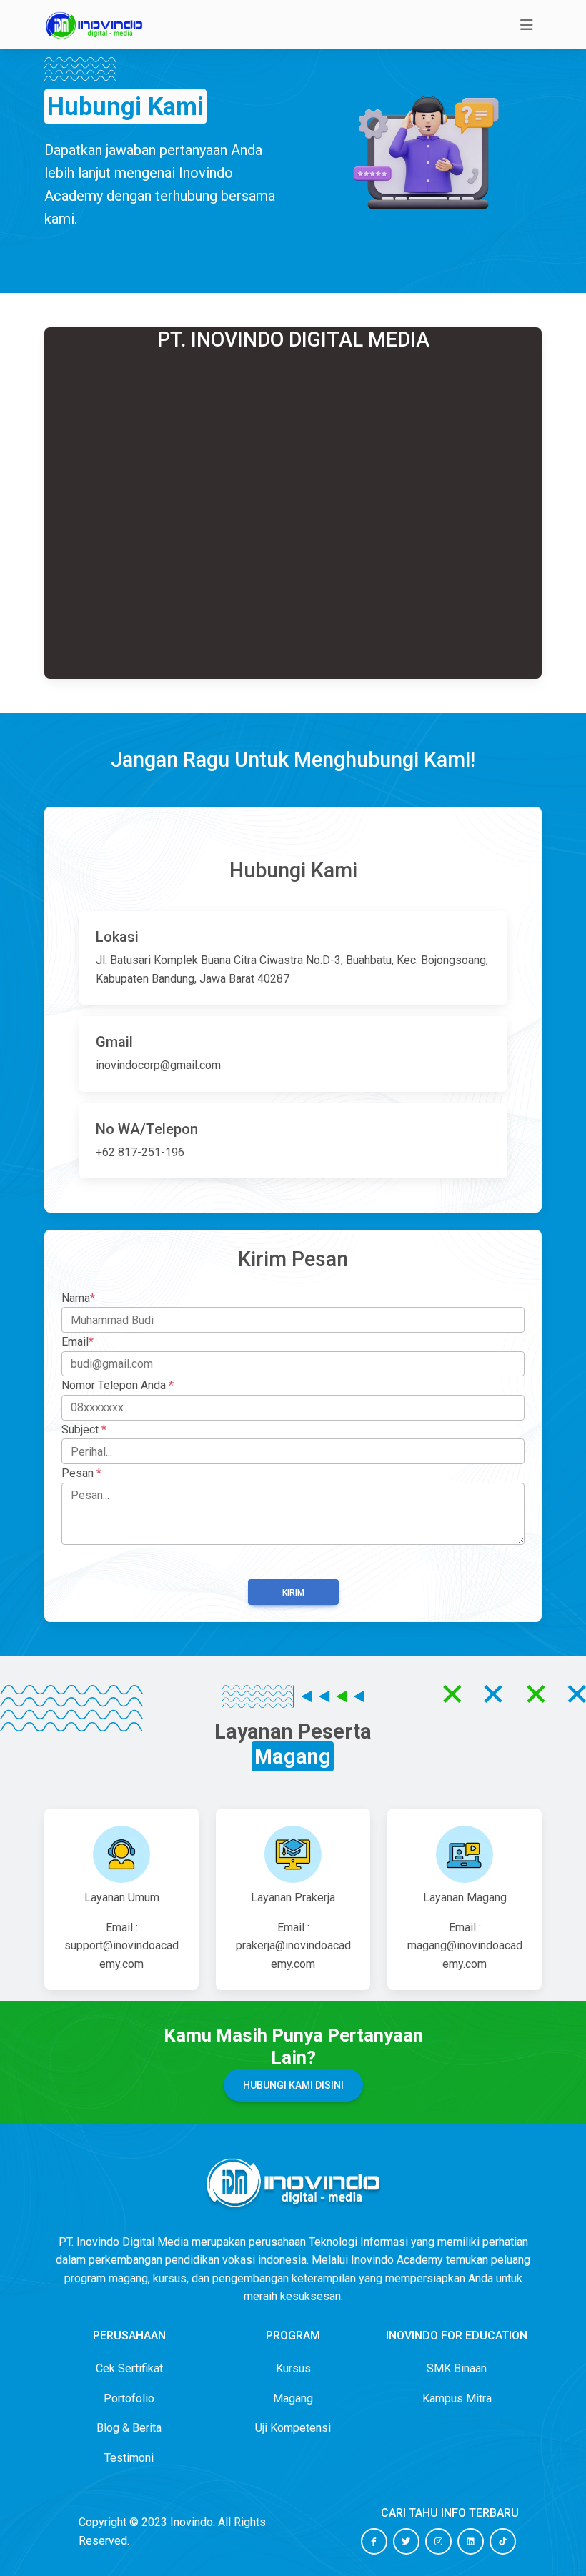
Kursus (293, 2368)
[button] (374, 2541)
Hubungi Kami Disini (293, 2085)
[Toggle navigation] (527, 25)
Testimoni (129, 2458)
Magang (293, 2398)
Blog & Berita (129, 2428)
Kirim (293, 1593)
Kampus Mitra (457, 2398)
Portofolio (129, 2398)
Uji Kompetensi (293, 2428)
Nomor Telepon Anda (118, 1385)
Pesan (81, 1473)
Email (78, 1342)
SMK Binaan (457, 2368)
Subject (84, 1429)
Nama (78, 1298)
